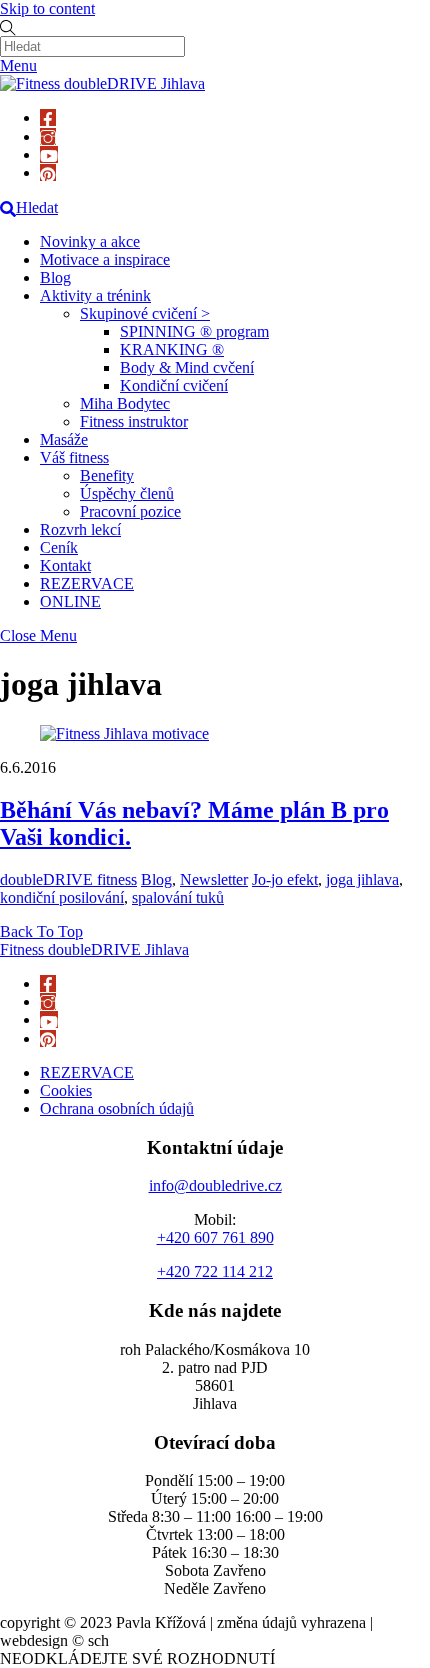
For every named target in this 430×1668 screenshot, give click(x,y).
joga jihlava (362, 879)
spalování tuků (178, 897)
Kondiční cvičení (174, 385)
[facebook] (48, 117)
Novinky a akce (90, 241)
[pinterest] (48, 172)
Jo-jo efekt (285, 879)
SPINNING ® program (194, 331)
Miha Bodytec (125, 403)
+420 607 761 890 (215, 1237)
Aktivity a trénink (95, 295)
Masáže (64, 439)
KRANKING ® (172, 349)
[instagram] (48, 136)
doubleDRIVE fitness (68, 879)
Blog (55, 277)
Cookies (66, 1090)
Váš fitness (74, 457)
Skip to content (47, 8)
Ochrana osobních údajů (117, 1108)
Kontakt (65, 565)
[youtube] (49, 154)
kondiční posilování (62, 897)
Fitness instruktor (134, 421)
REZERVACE (87, 583)
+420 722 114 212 (215, 1271)
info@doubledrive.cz (215, 1185)
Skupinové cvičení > (145, 313)
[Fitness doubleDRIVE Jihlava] (102, 83)
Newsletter (214, 879)
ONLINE (70, 601)
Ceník (59, 547)
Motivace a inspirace (105, 259)
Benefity (107, 475)
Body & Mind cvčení (187, 367)
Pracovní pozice (130, 511)
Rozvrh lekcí (80, 529)
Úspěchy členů (127, 493)
